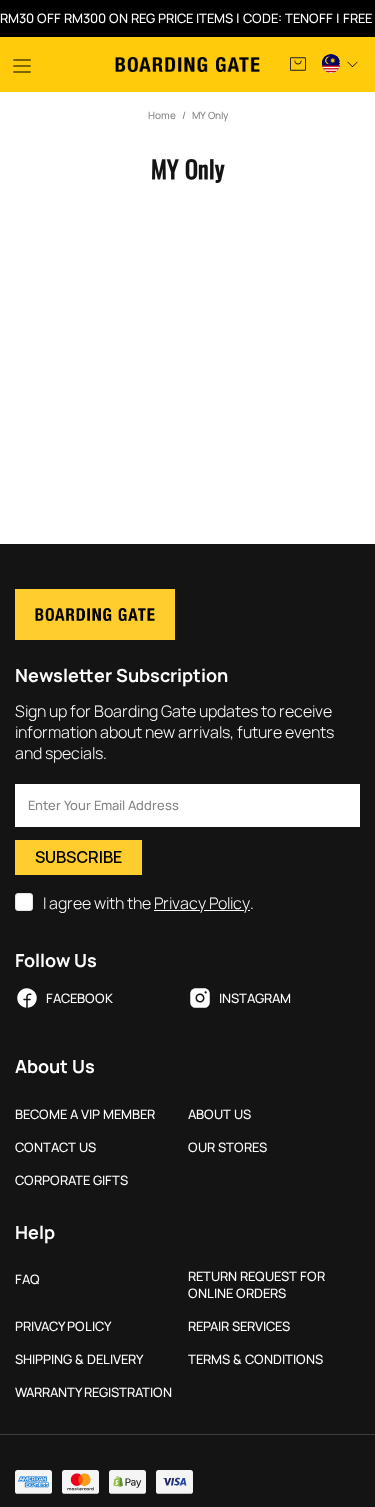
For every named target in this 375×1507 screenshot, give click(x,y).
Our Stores (227, 1147)
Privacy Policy (202, 903)
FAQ (27, 1279)
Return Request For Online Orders (256, 1285)
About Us (219, 1114)
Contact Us (55, 1147)
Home (162, 115)
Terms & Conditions (255, 1359)
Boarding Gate (187, 64)
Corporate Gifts (71, 1180)
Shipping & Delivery (79, 1359)
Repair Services (239, 1326)
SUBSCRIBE (78, 857)
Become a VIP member (85, 1114)
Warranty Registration (93, 1392)
